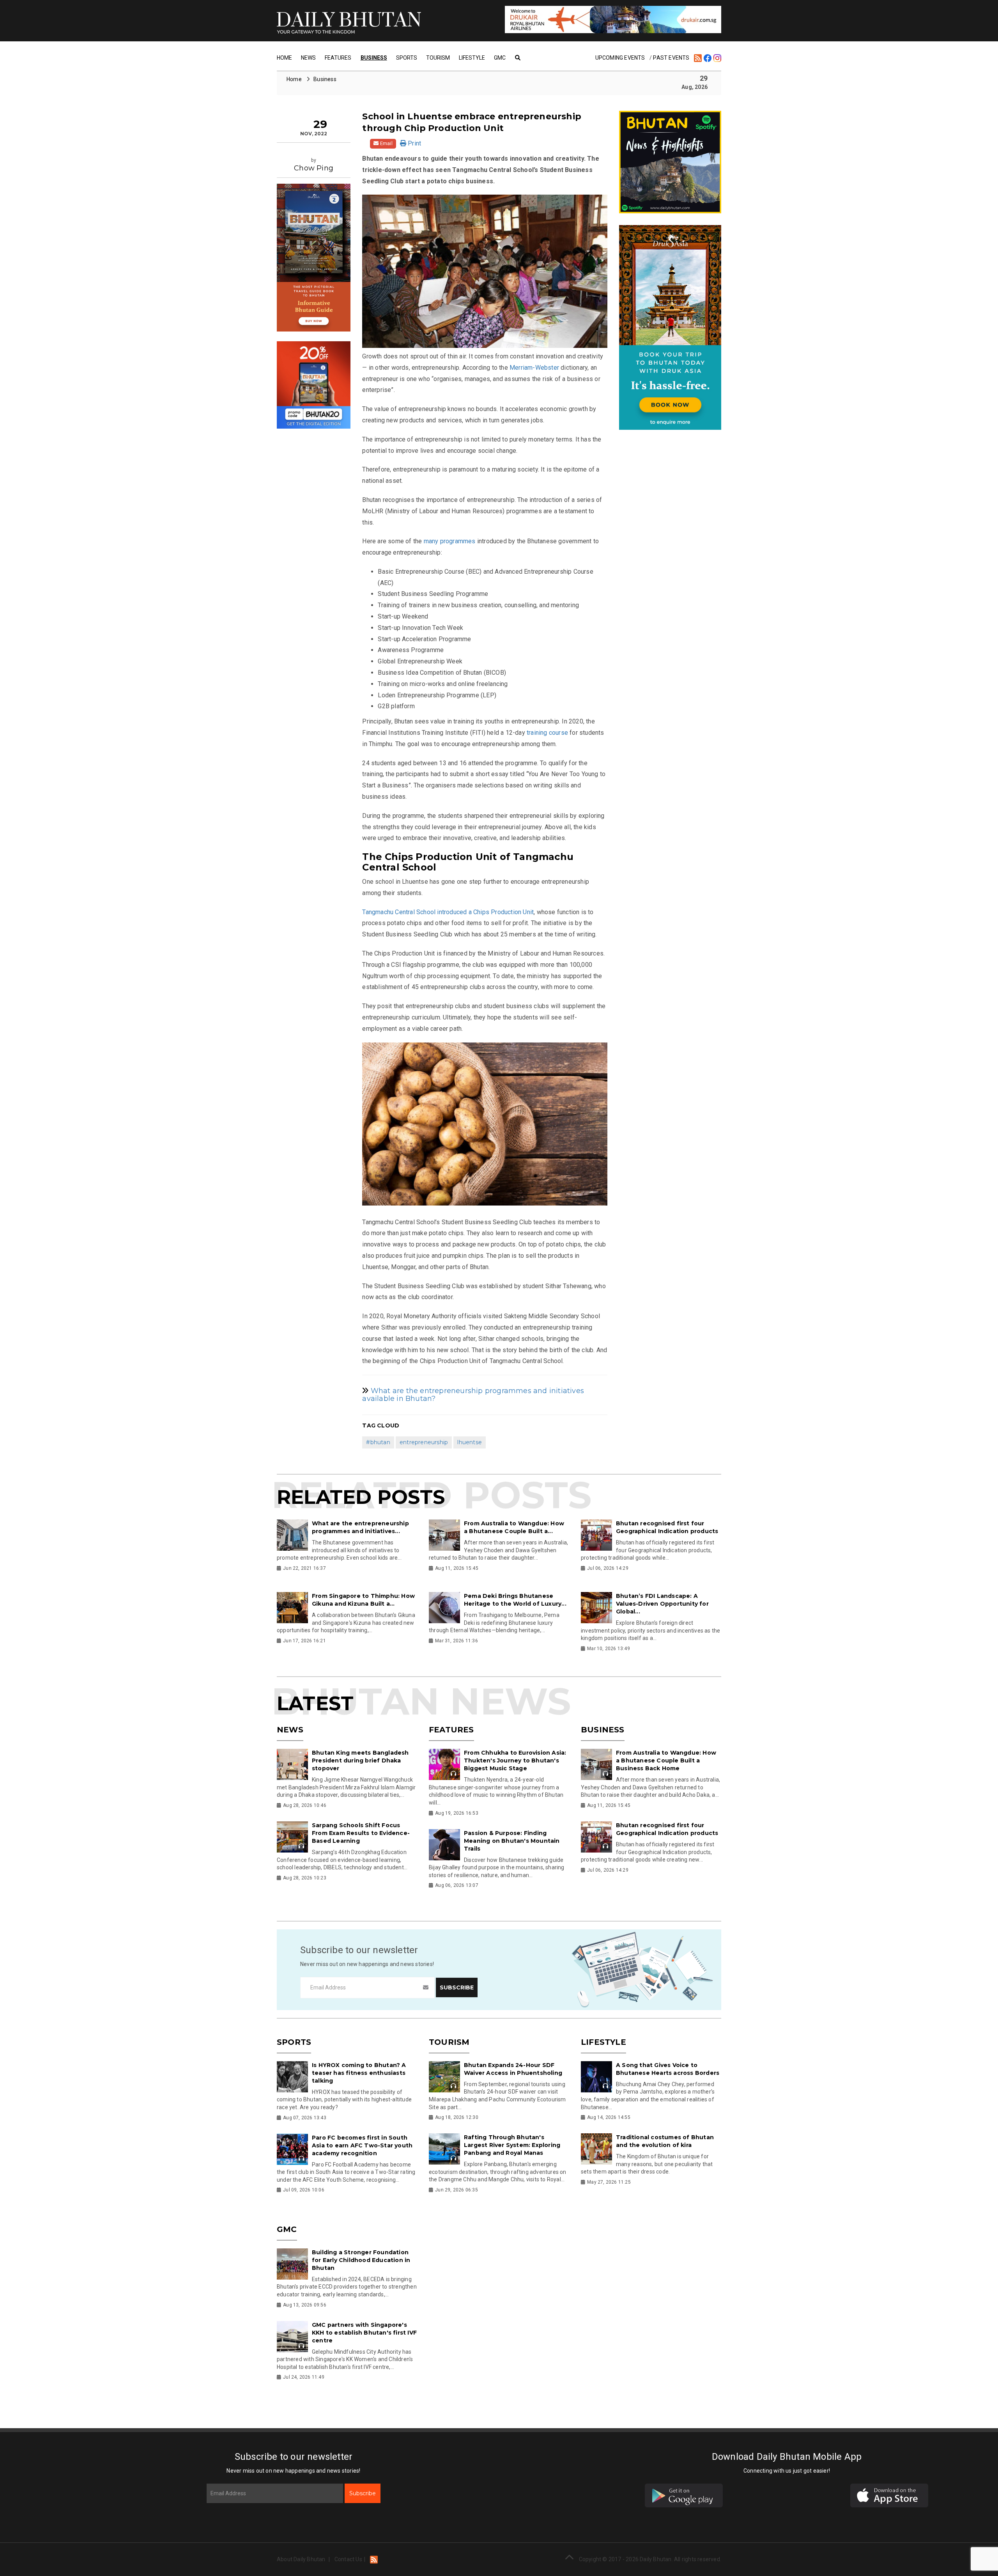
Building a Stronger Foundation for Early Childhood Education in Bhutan (361, 2260)
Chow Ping (314, 168)
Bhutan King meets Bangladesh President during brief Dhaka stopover (360, 1760)
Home (284, 58)
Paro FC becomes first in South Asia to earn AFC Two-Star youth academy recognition (362, 2145)
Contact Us (348, 2559)
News (308, 58)
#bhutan (378, 1442)
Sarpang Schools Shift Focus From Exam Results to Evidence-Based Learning (361, 1833)
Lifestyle (472, 58)
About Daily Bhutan (301, 2559)
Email (386, 143)
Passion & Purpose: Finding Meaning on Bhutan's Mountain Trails (512, 1841)
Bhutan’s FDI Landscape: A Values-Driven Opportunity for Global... (662, 1604)
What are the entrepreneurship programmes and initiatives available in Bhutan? (473, 1395)
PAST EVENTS (671, 58)
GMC (500, 58)
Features (338, 58)
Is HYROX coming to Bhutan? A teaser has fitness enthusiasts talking (359, 2073)
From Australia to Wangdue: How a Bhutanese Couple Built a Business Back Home (666, 1760)
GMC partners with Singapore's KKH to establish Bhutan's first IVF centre (364, 2333)
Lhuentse (470, 1442)
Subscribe (363, 2493)
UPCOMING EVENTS (620, 58)
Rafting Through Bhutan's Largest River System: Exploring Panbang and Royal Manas (512, 2145)
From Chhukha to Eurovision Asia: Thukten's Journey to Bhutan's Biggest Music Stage (515, 1760)
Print (414, 143)
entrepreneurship (424, 1442)
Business (374, 58)
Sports (407, 58)
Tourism (438, 58)
